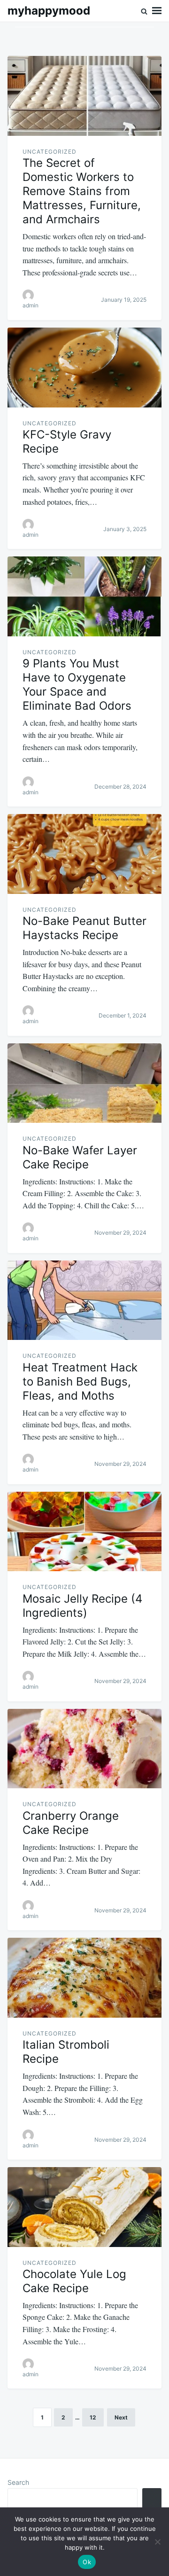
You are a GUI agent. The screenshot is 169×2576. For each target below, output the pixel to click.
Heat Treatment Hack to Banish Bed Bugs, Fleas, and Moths (80, 1382)
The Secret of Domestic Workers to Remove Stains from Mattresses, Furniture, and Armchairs (82, 191)
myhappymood (49, 11)
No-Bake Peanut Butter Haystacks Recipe (84, 928)
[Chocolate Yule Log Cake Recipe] (84, 2207)
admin (31, 305)
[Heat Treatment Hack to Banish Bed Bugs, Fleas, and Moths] (84, 1300)
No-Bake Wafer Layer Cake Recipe (80, 1157)
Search (18, 2482)
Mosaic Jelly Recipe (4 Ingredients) (82, 1606)
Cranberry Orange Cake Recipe (71, 1823)
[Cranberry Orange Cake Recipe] (84, 1749)
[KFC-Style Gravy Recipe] (84, 368)
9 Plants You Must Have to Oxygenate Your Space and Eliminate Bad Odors (77, 685)
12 (93, 2417)
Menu (157, 11)
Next (121, 2417)
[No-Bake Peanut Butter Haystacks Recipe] (84, 854)
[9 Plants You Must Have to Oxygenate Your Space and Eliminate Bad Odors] (84, 596)
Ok (87, 2562)
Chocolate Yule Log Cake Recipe (74, 2281)
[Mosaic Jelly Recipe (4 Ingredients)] (84, 1532)
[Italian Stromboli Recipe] (84, 1978)
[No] (157, 2542)
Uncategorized (50, 152)
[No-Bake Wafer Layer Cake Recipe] (84, 1083)
